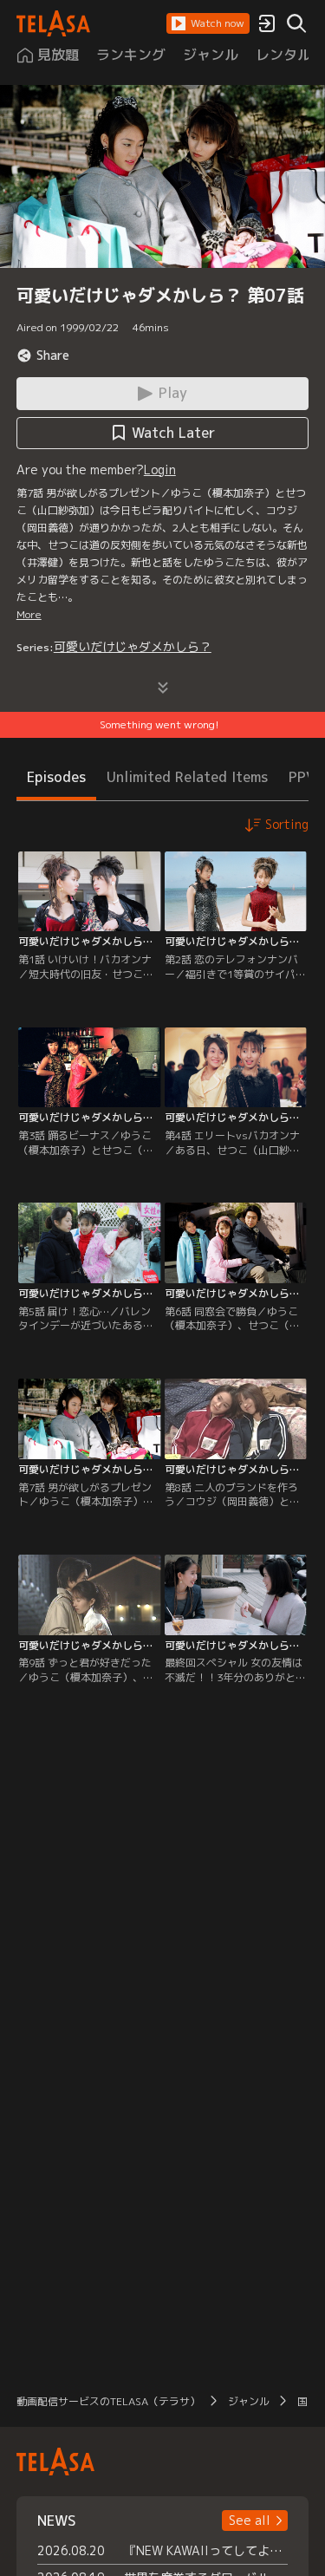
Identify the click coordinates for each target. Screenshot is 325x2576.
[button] (208, 23)
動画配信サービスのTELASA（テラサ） (108, 2401)
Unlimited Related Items (187, 777)
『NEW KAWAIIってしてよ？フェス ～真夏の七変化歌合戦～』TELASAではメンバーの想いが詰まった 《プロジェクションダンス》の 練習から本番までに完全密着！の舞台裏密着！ (206, 2550)
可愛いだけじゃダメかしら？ (133, 646)
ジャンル (249, 2401)
